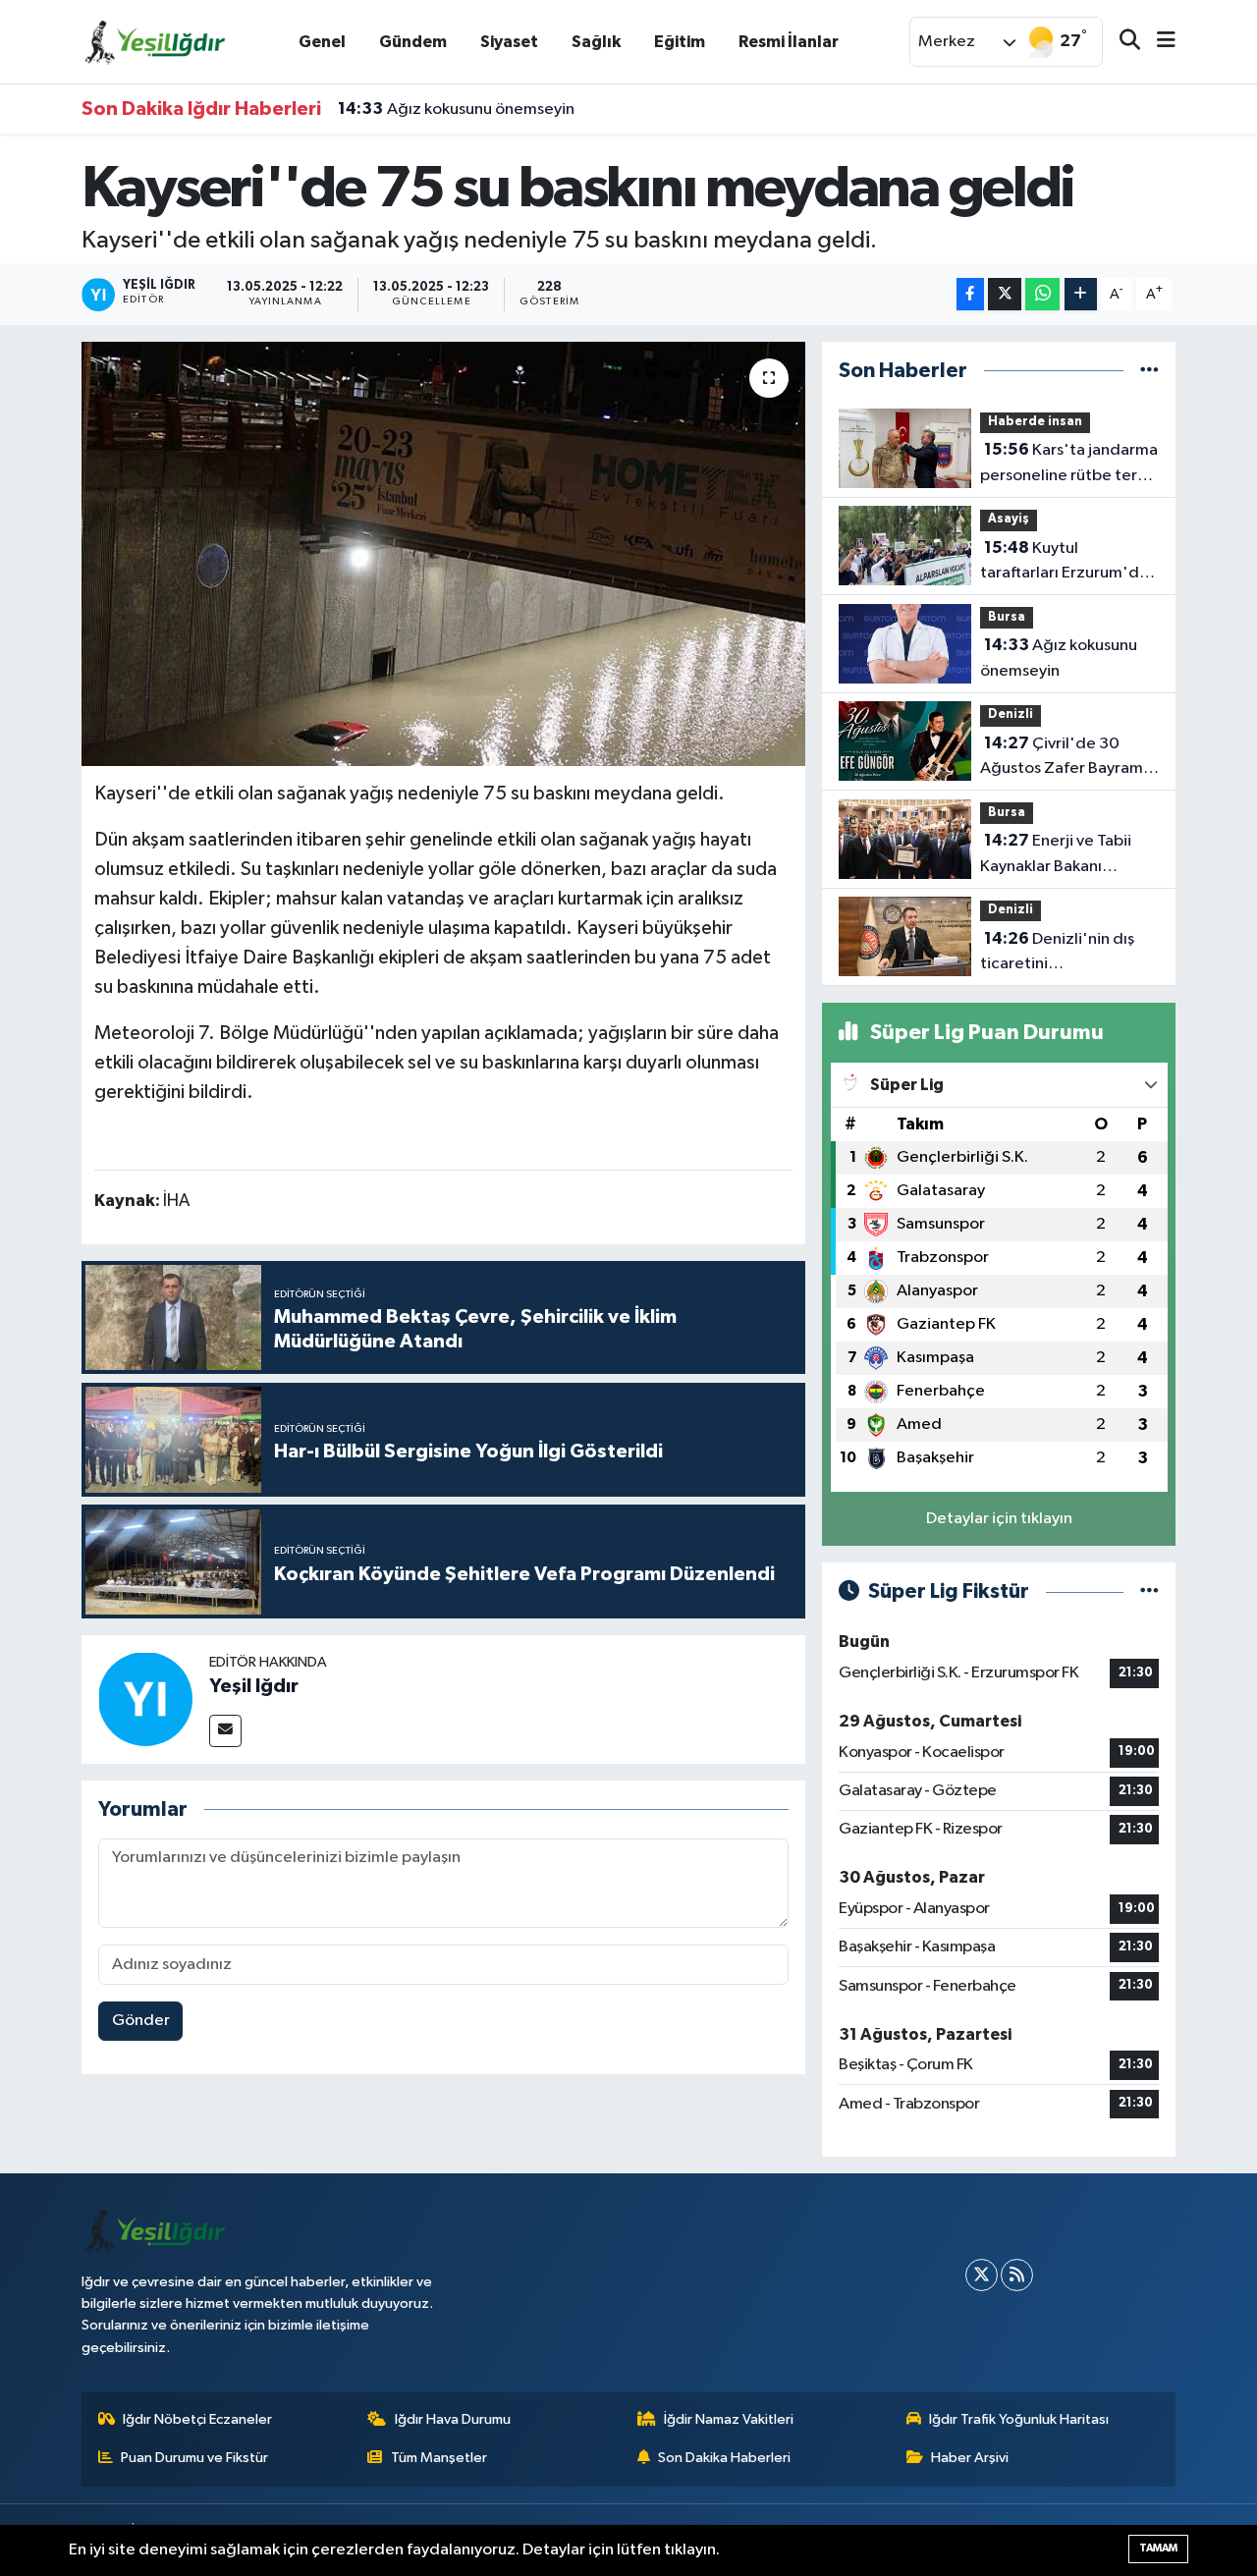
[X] (982, 2275)
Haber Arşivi (970, 2458)
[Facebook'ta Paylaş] (970, 294)
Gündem (413, 42)
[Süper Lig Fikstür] (1149, 1591)
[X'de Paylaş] (1005, 294)
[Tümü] (1149, 371)
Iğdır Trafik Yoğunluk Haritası (1019, 2419)
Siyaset (509, 42)
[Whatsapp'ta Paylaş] (1042, 294)
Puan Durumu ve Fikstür (194, 2458)
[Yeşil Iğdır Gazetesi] (155, 41)
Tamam (1158, 2548)
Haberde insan (1035, 422)
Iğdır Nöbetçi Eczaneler (197, 2419)
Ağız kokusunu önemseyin (456, 109)
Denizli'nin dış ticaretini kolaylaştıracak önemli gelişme (1061, 954)
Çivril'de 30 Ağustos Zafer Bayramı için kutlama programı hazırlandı (1064, 758)
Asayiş (1009, 519)
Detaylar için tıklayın (999, 1519)
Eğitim (680, 42)
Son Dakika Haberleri (724, 2458)
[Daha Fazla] (1081, 294)
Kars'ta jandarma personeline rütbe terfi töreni (1069, 465)
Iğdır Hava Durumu (453, 2419)
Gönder (141, 2021)
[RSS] (1017, 2275)
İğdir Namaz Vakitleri (729, 2419)
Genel (322, 42)
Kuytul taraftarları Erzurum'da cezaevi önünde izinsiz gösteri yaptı (1064, 563)
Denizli (1011, 714)
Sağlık (596, 42)
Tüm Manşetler (439, 2458)
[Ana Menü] (1158, 42)
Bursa (1007, 617)
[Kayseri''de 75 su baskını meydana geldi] (443, 554)
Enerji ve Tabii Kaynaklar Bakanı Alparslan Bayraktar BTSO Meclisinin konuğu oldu (1068, 855)
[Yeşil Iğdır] (145, 1699)
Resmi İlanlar (789, 42)
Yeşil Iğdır (254, 1686)
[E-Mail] (225, 1731)
